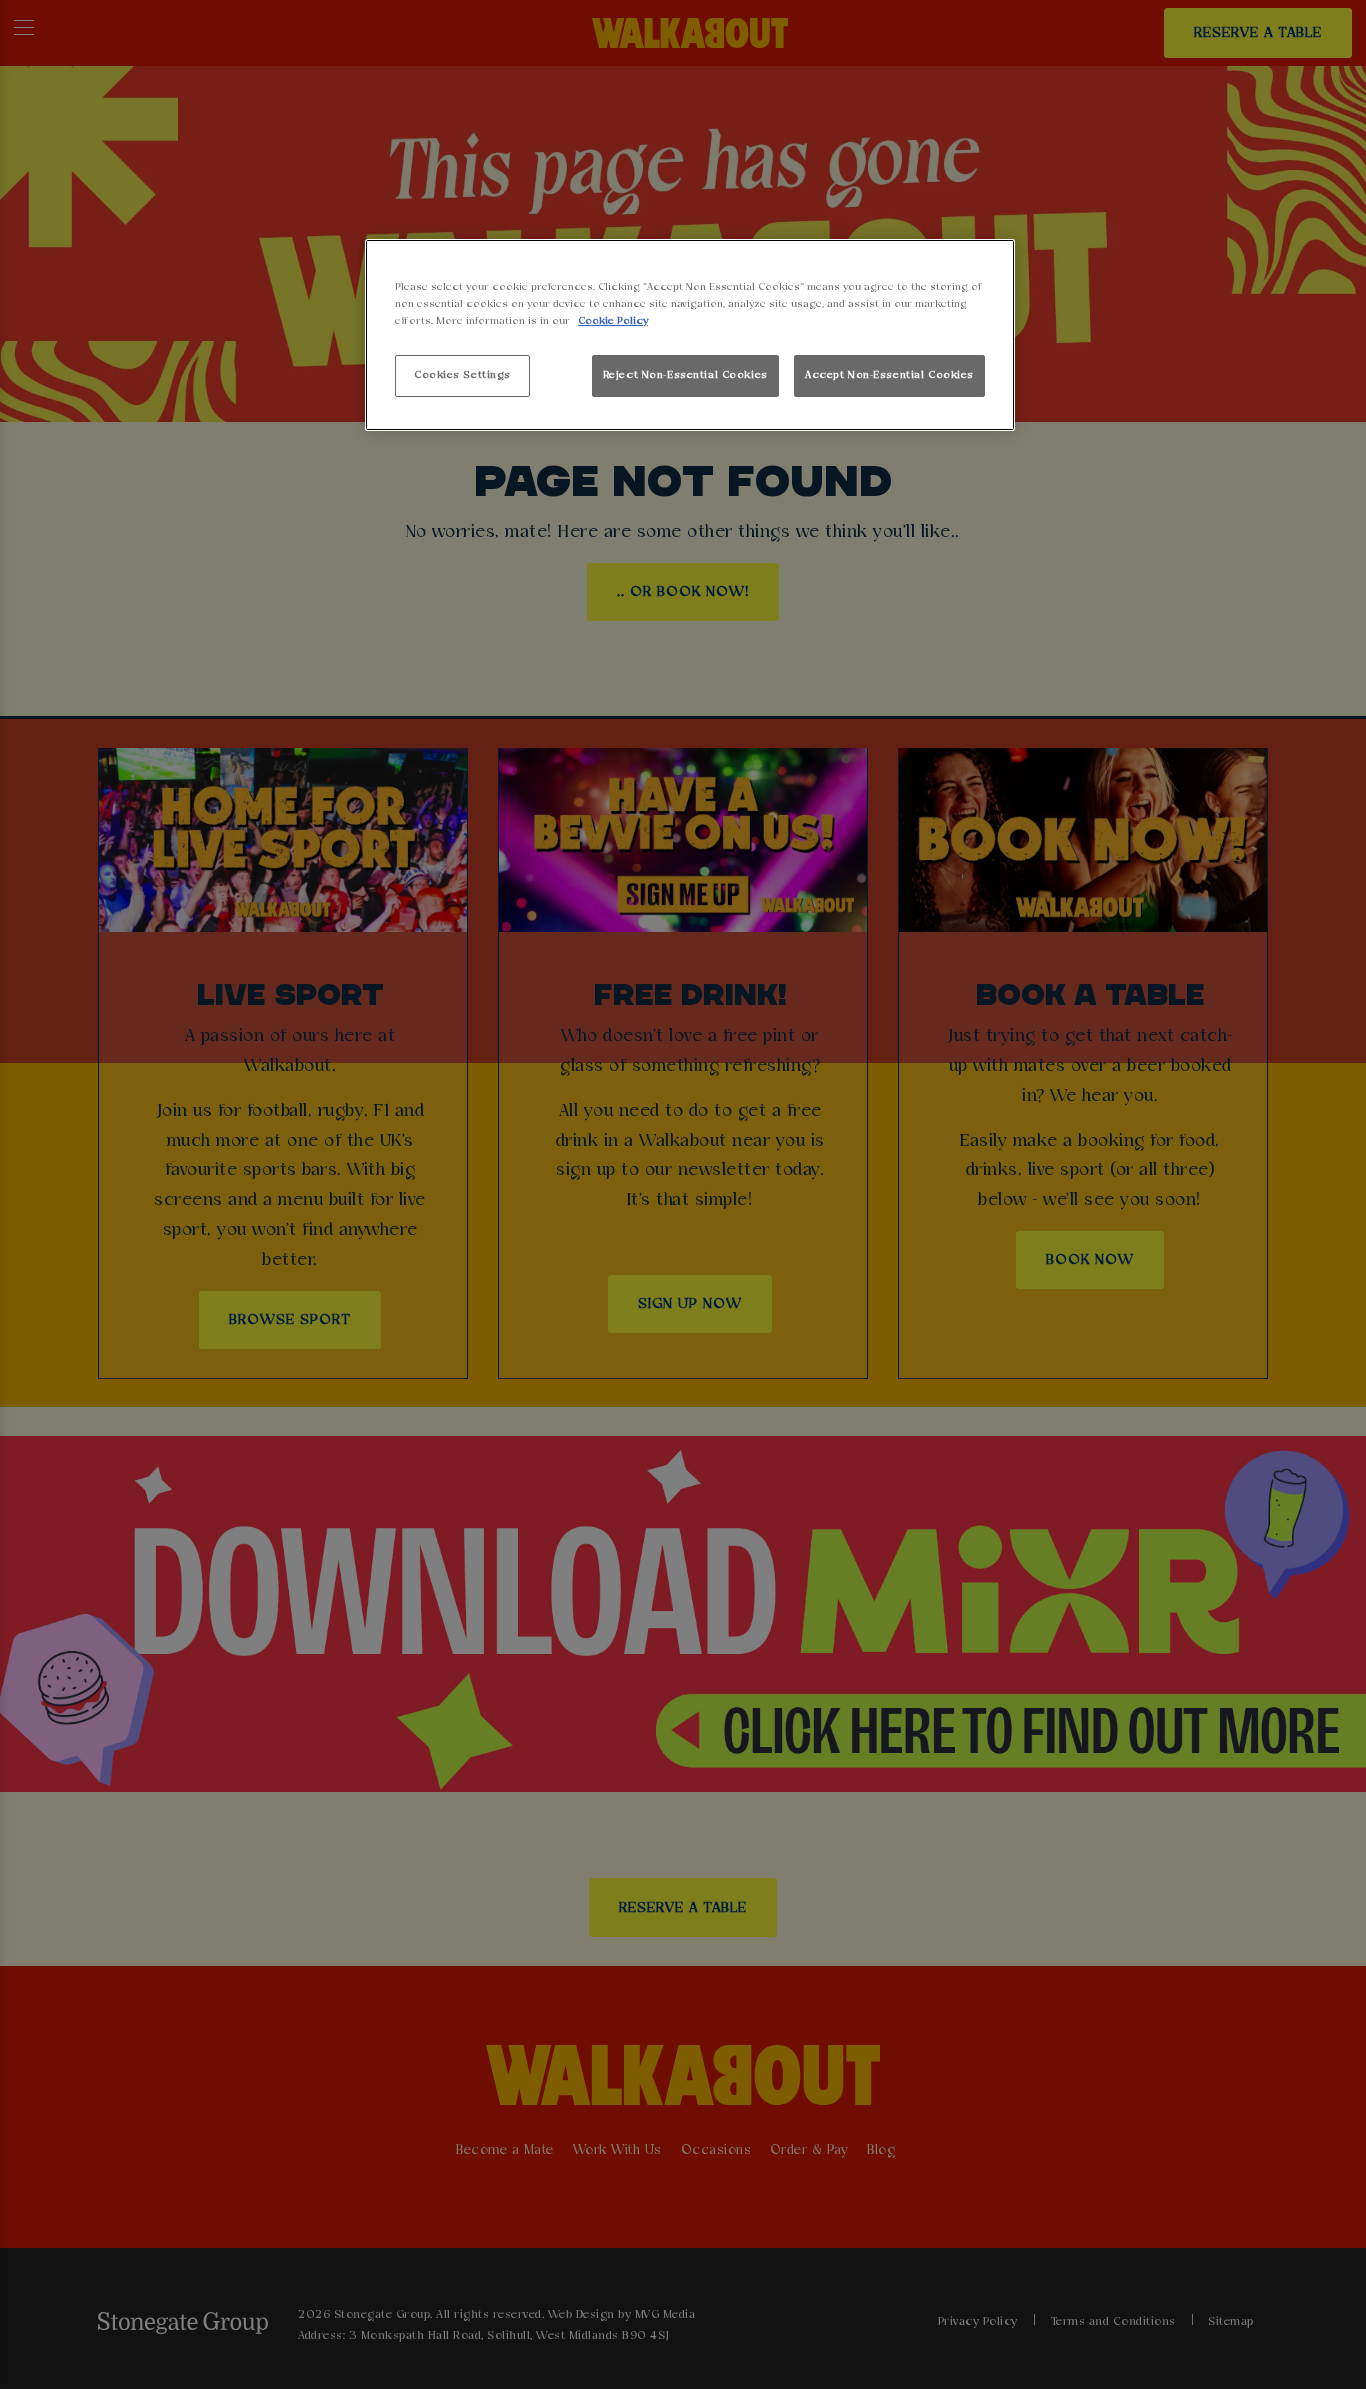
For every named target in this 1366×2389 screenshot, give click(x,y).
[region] (690, 335)
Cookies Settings (462, 375)
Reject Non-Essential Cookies (685, 375)
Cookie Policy (613, 321)
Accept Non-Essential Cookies (889, 375)
